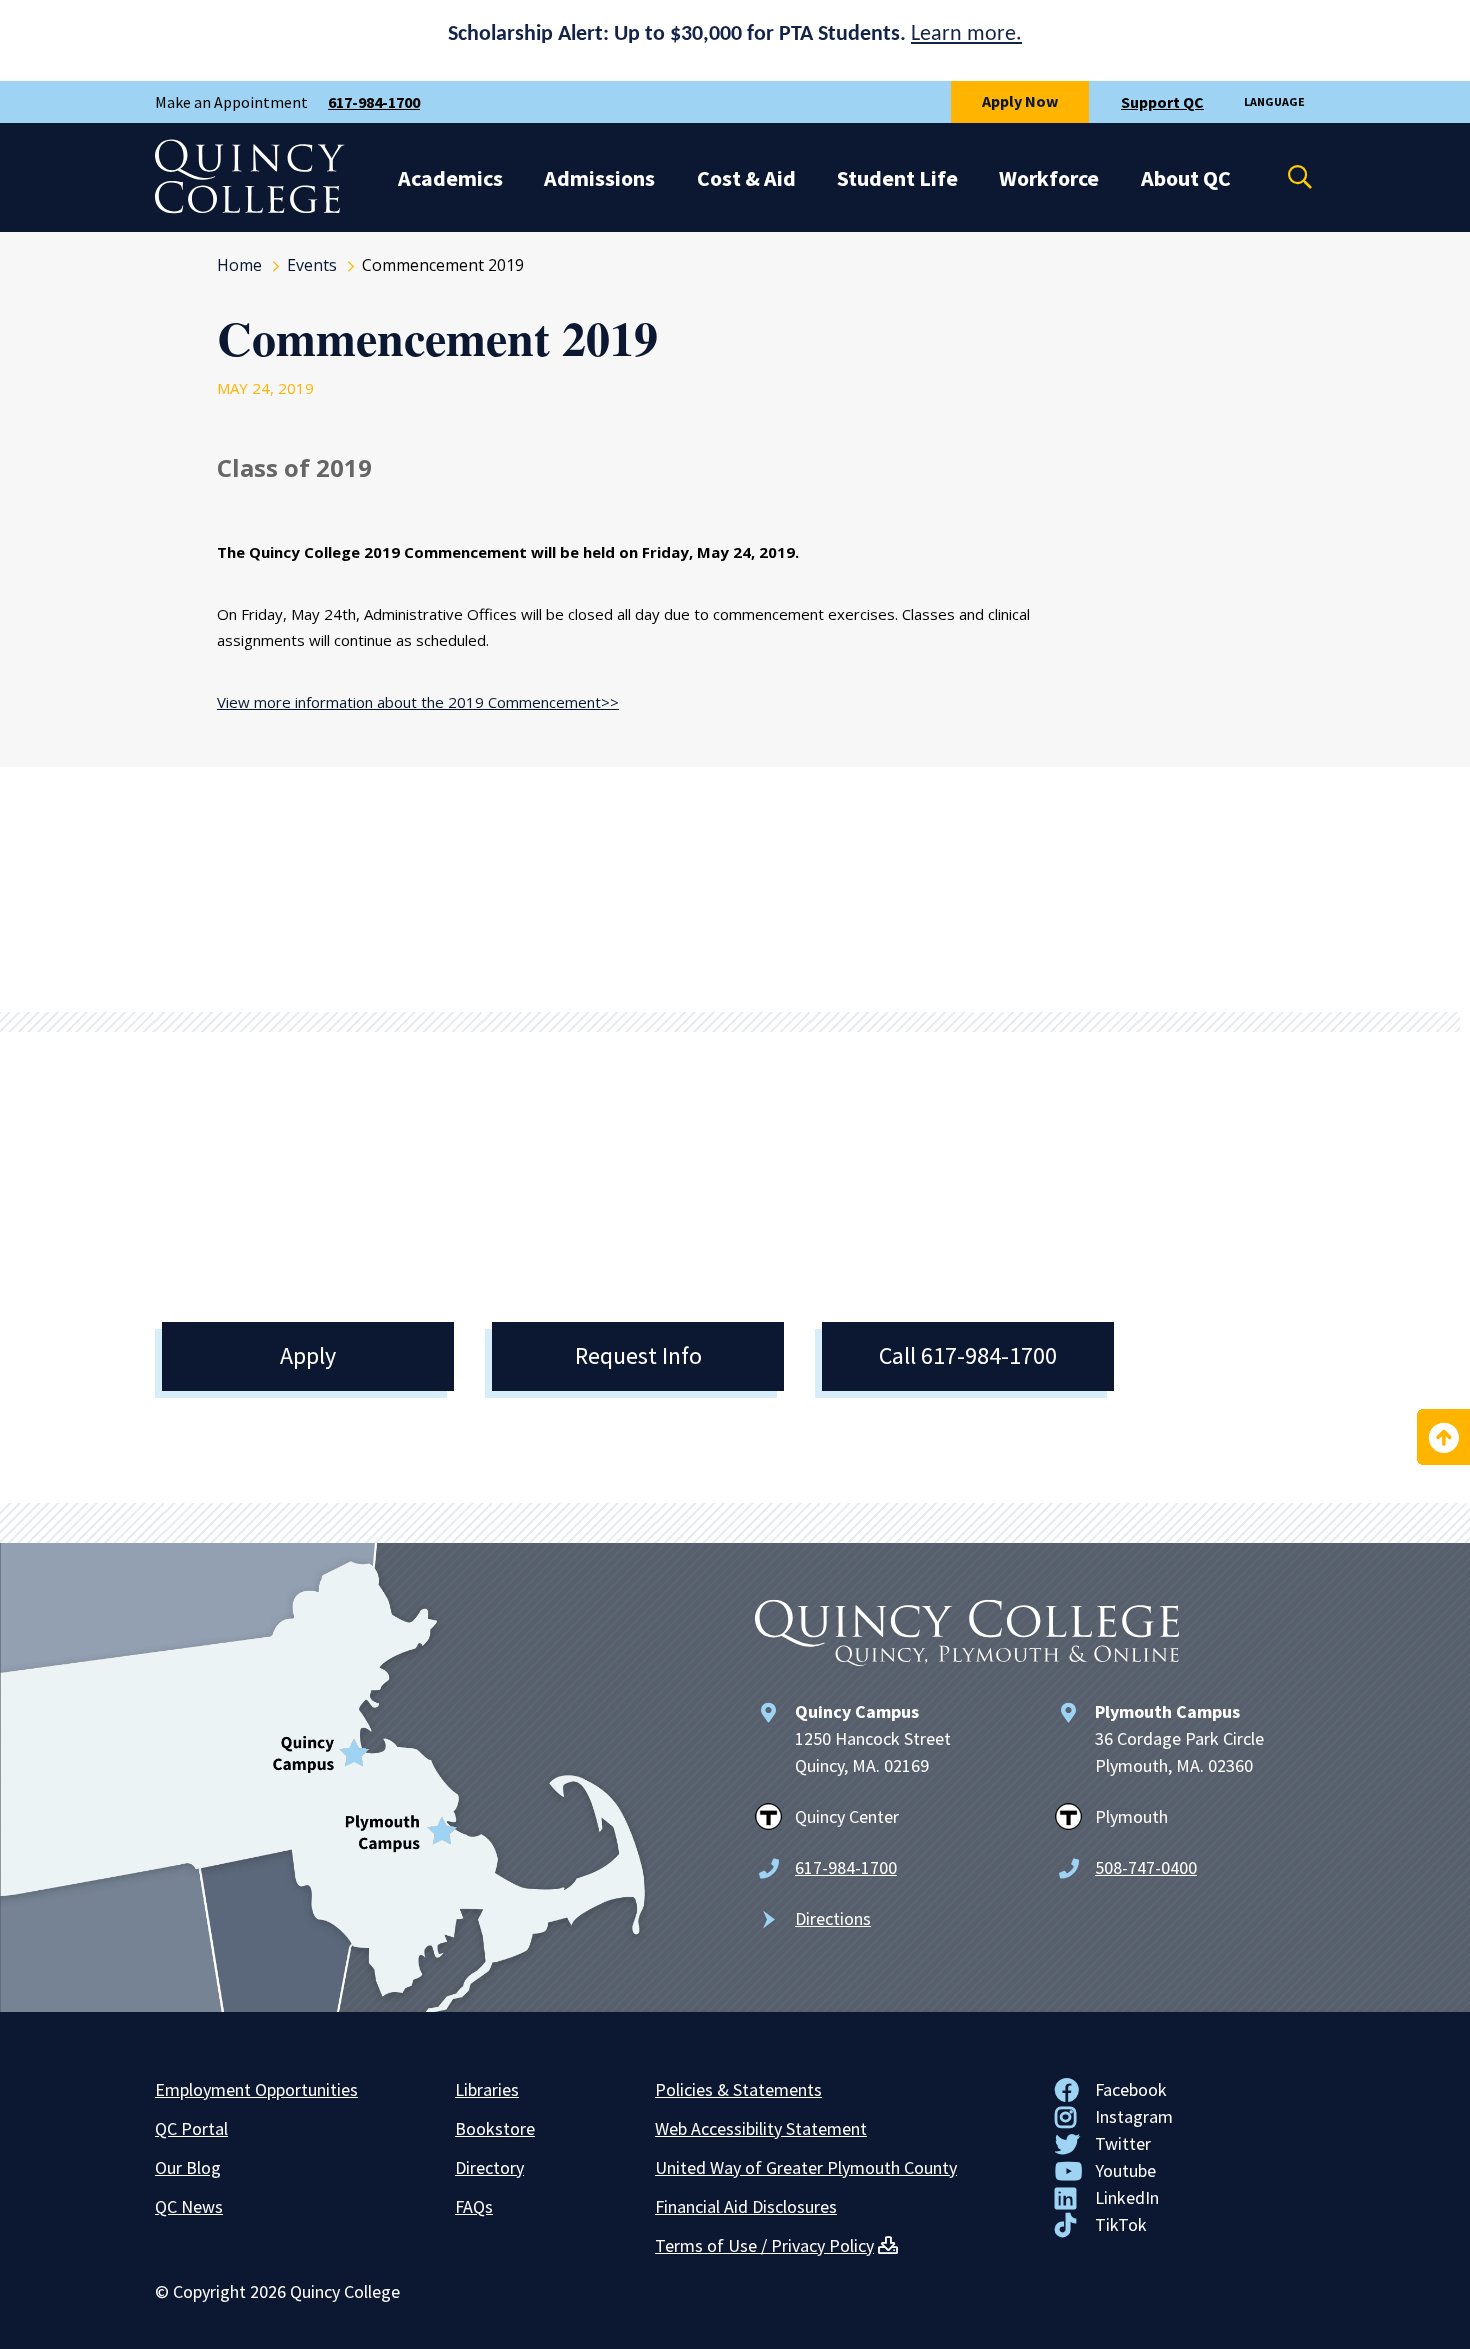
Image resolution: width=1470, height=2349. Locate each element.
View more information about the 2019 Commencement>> (418, 702)
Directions (833, 1918)
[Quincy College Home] (250, 208)
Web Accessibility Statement (761, 2128)
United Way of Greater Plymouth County (806, 2167)
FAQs (474, 2206)
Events (312, 265)
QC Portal (191, 2128)
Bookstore (495, 2128)
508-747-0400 (1146, 1867)
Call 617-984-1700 (968, 1355)
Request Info (638, 1355)
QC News (189, 2206)
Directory (489, 2167)
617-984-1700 (374, 102)
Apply (308, 1355)
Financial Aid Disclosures (746, 2206)
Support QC (1162, 102)
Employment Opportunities (256, 2089)
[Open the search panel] (1287, 177)
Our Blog (188, 2167)
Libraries (487, 2089)
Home (239, 265)
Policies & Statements (738, 2089)
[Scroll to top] (1443, 1437)
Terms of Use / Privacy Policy (764, 2245)
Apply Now (1020, 101)
